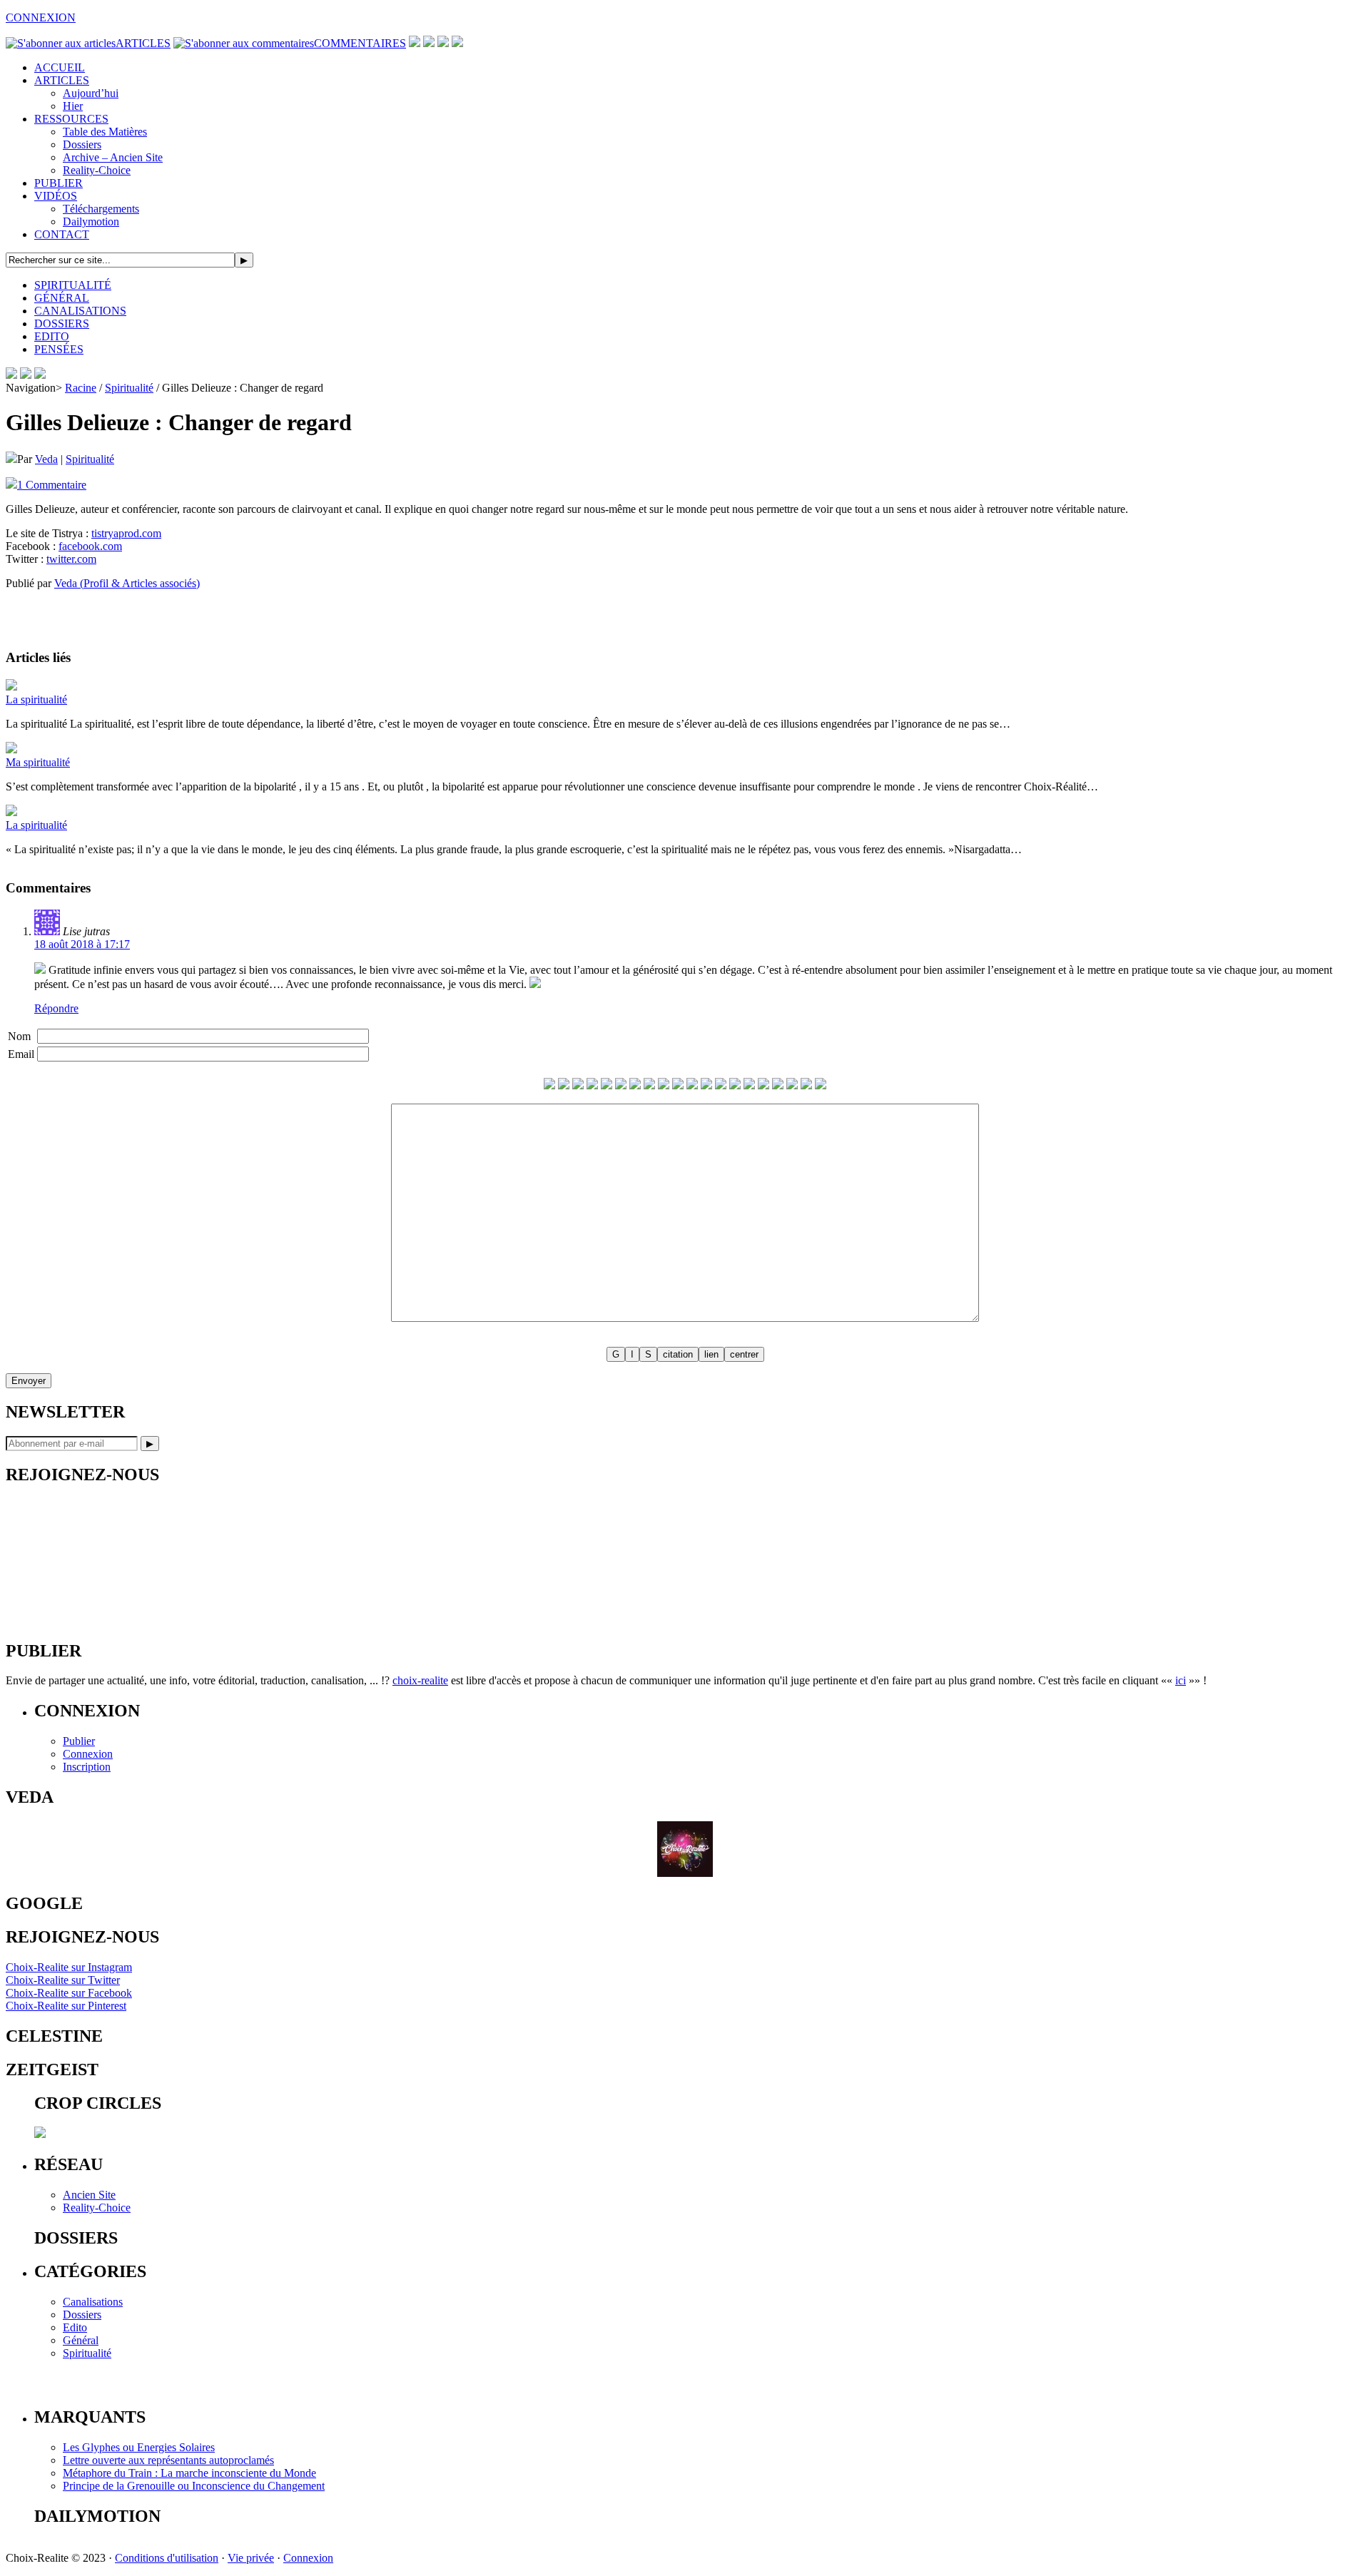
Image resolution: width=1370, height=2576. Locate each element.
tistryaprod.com (126, 533)
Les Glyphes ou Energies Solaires (139, 2447)
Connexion (88, 1754)
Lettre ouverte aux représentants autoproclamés (168, 2460)
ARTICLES (143, 43)
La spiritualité (36, 699)
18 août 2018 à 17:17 (82, 944)
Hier (73, 106)
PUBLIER (59, 183)
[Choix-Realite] (26, 375)
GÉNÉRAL (62, 298)
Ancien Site (89, 2195)
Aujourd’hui (91, 93)
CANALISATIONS (80, 311)
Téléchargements (101, 209)
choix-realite (420, 1680)
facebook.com (90, 546)
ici (1181, 1680)
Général (81, 2340)
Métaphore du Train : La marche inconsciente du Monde (189, 2473)
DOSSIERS (62, 324)
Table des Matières (105, 132)
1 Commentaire (52, 485)
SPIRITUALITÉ (73, 285)
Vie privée (251, 2558)
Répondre (56, 1008)
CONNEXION (41, 17)
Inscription (87, 1767)
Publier (79, 1741)
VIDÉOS (56, 196)
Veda (46, 459)
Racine (81, 388)
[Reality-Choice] (11, 375)
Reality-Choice (97, 170)
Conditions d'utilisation (167, 2558)
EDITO (52, 336)
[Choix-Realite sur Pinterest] (443, 43)
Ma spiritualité (38, 762)
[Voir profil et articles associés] (685, 1873)
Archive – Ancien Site (113, 157)
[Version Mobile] (40, 375)
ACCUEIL (60, 67)
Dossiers (82, 144)
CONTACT (62, 234)
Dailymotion (91, 222)
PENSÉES (59, 349)
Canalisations (93, 2302)
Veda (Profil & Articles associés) (127, 583)
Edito (75, 2327)
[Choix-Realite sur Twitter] (415, 43)
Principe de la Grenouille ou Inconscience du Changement (194, 2486)
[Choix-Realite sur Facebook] (429, 43)
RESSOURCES (71, 119)
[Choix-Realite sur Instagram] (457, 43)
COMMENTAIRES (360, 43)
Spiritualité (129, 388)
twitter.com (71, 559)
